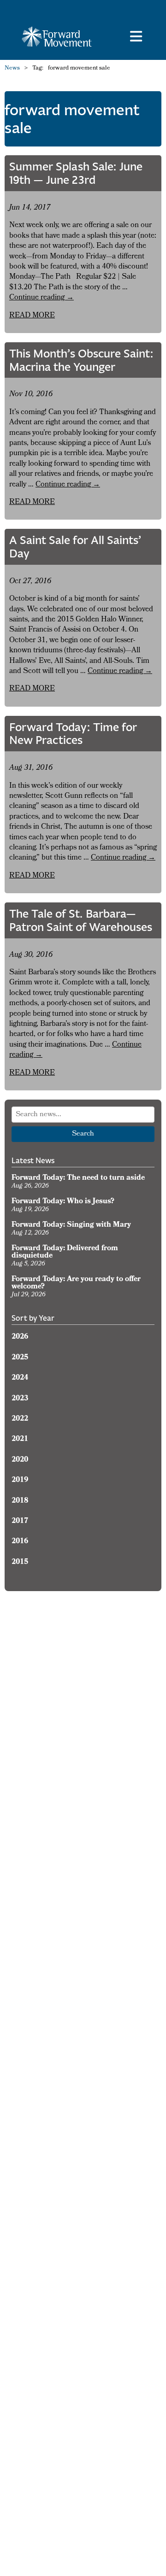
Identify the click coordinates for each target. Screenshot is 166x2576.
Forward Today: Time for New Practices (73, 734)
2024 (20, 1378)
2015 (20, 1563)
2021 (20, 1440)
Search (83, 1134)
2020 (20, 1460)
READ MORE (32, 316)
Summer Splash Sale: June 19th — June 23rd (76, 173)
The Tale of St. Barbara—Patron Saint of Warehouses (81, 920)
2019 (20, 1481)
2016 (20, 1542)
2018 (20, 1501)
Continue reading (41, 298)
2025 (20, 1358)
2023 (20, 1399)
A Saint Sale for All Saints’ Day (75, 547)
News (12, 69)
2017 (20, 1522)
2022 (20, 1419)
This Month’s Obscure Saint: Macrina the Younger (81, 360)
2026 (20, 1337)
